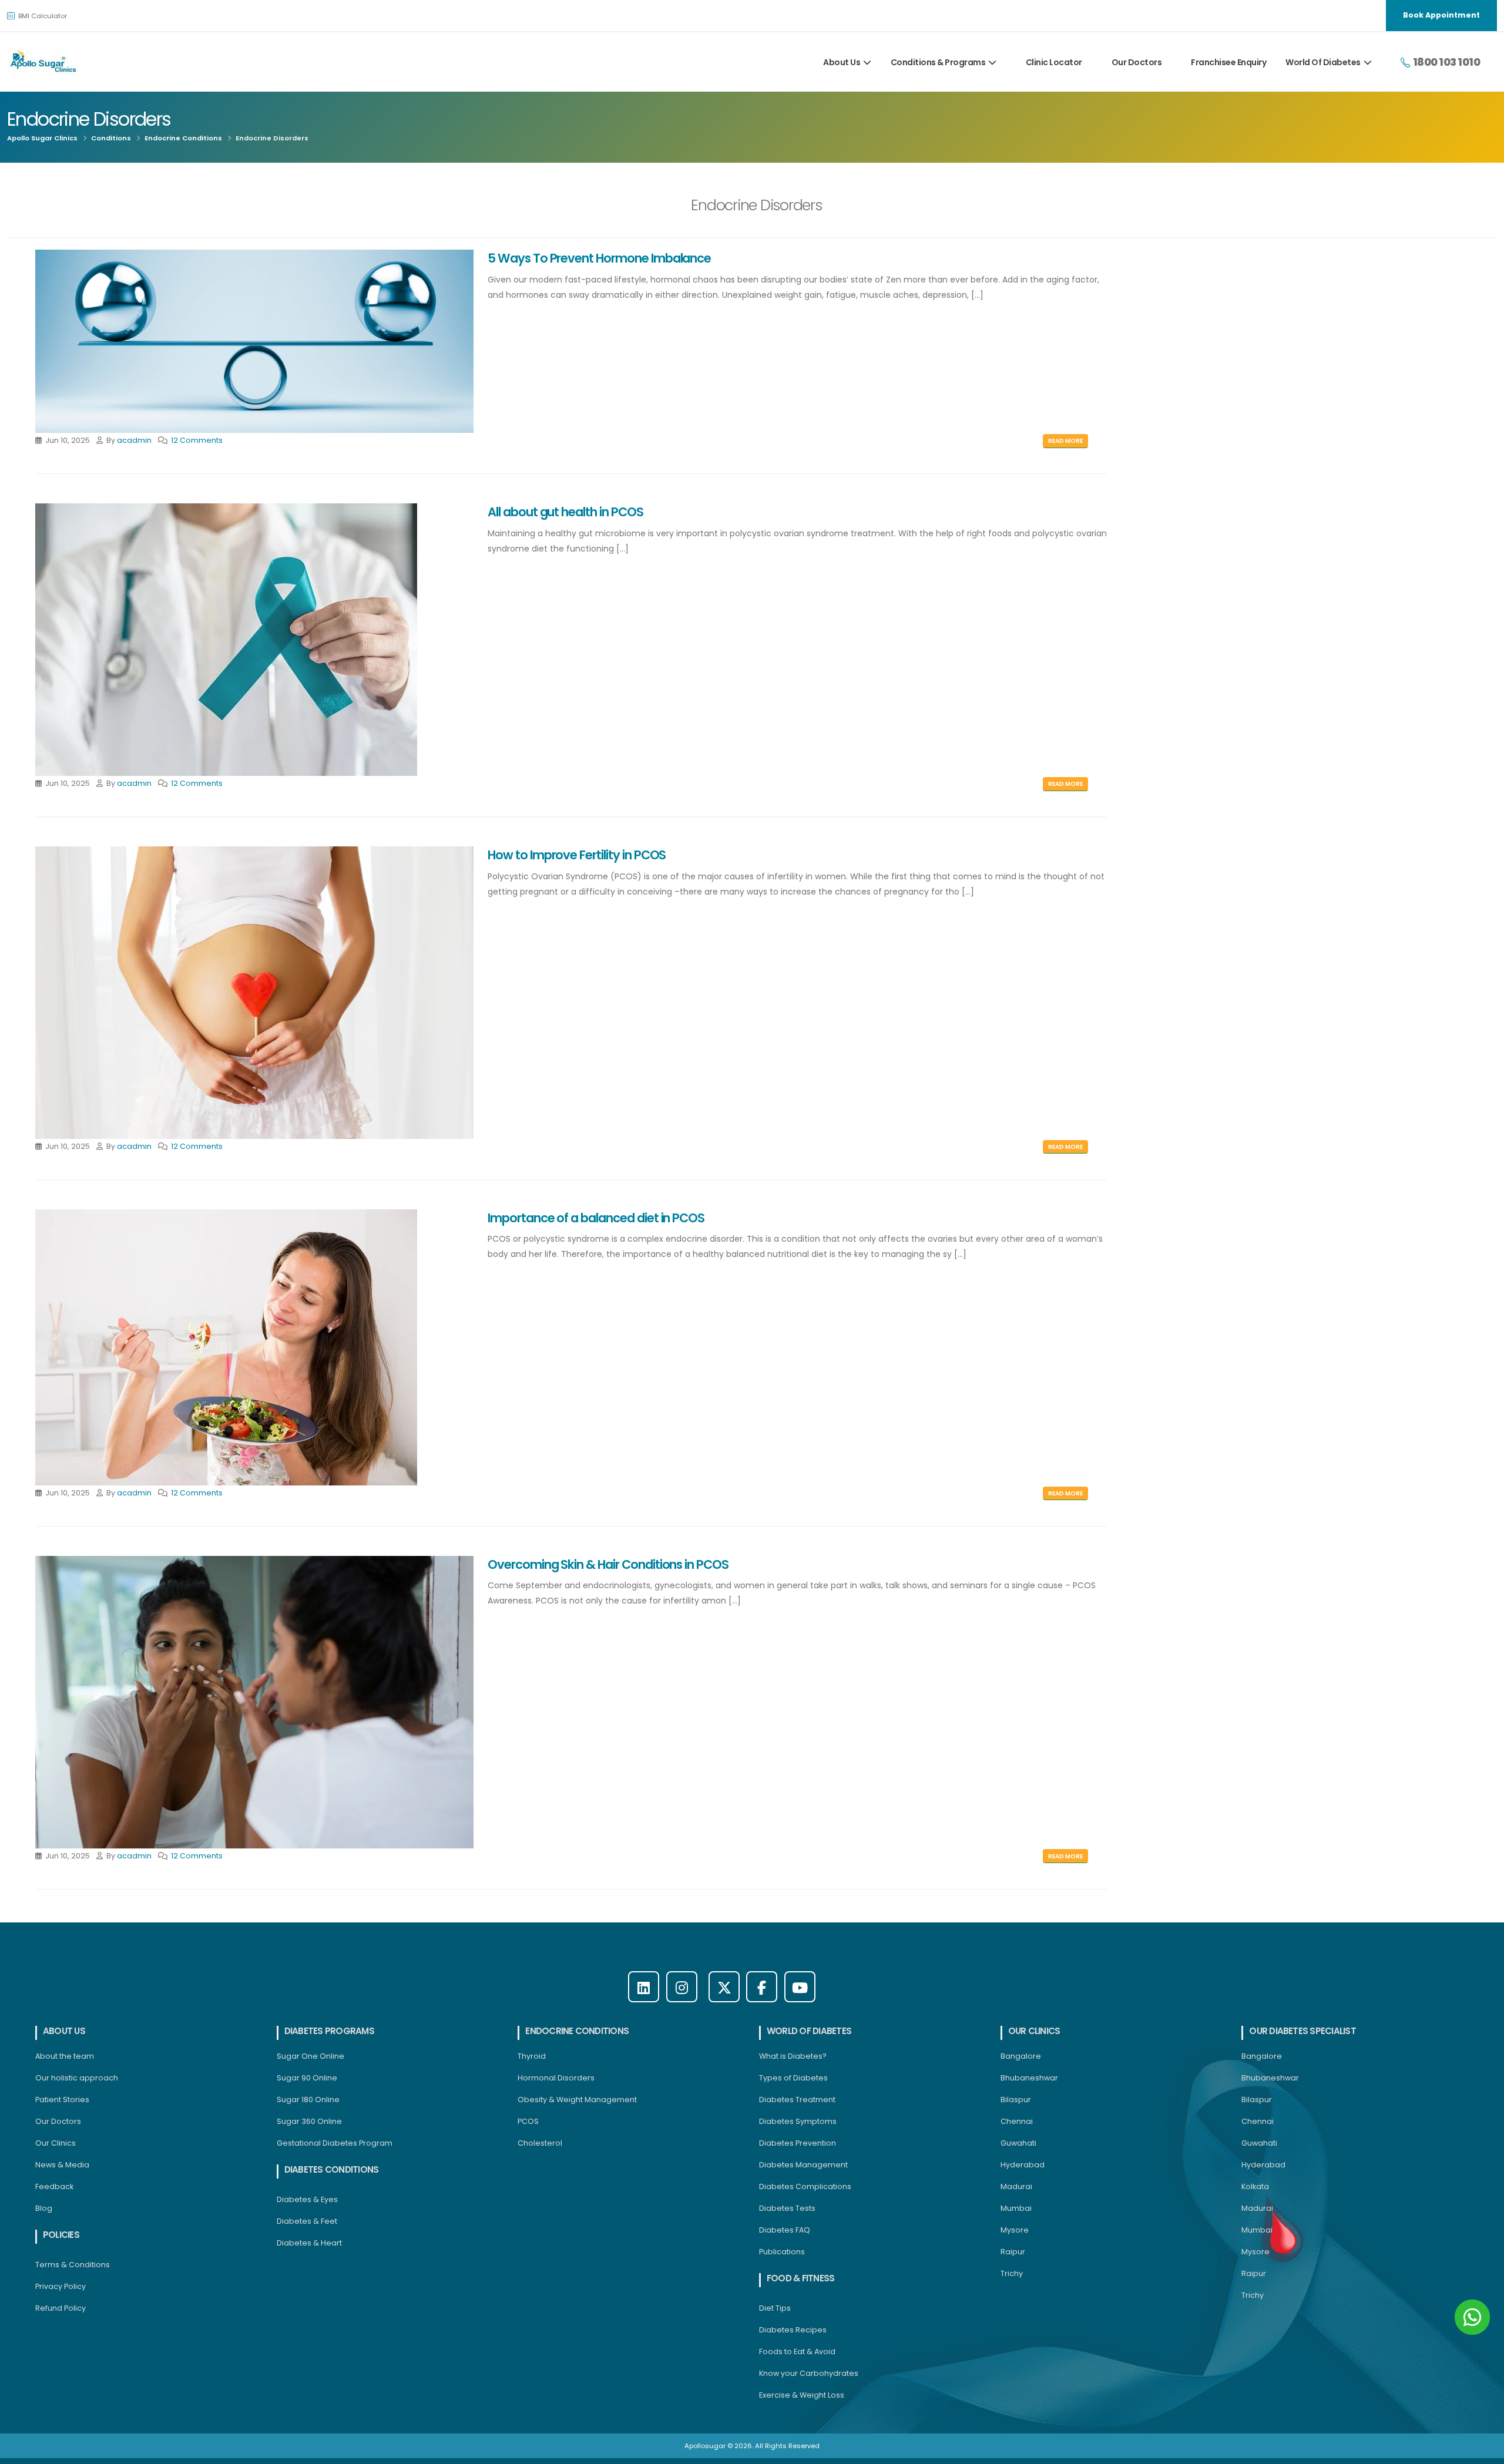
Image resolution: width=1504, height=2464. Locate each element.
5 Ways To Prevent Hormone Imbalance (599, 258)
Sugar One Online (310, 2056)
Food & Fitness (800, 2278)
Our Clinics (56, 2143)
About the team (65, 2056)
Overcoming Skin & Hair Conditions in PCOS (608, 1564)
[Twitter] (724, 1987)
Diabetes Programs (329, 2031)
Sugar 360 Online (309, 2121)
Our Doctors (1137, 62)
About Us (842, 62)
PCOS (528, 2121)
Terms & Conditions (73, 2265)
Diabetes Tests (787, 2208)
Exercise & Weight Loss (802, 2395)
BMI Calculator (42, 16)
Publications (782, 2252)
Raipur (1013, 2252)
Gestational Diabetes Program (335, 2143)
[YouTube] (800, 1987)
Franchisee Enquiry (1228, 62)
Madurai (1016, 2186)
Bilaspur (1016, 2100)
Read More (1065, 441)
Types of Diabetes (793, 2078)
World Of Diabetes (1323, 62)
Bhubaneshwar (1029, 2078)
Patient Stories (62, 2100)
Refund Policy (61, 2308)
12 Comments (197, 440)
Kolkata (1255, 2186)
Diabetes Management (803, 2165)
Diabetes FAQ (785, 2230)
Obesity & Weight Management (577, 2100)
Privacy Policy (61, 2286)
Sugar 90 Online (307, 2078)
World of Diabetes (809, 2031)
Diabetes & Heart (309, 2243)
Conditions (111, 138)
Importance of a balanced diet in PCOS (596, 1218)
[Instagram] (682, 1987)
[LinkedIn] (644, 1987)
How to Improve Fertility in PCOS (577, 855)
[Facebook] (762, 1987)
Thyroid (532, 2056)
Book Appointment (1441, 15)
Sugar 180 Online (308, 2100)
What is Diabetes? (793, 2056)
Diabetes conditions (332, 2169)
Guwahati (1018, 2143)
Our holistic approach (77, 2078)
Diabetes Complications (805, 2186)
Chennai (1017, 2121)
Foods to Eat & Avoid (797, 2352)
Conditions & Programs (938, 62)
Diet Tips (775, 2308)
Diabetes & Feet (307, 2221)
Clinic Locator (1054, 62)
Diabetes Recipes (793, 2330)
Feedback (54, 2186)
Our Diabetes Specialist (1302, 2031)
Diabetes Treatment (797, 2100)
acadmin (134, 440)
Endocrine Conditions (183, 138)
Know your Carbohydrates (809, 2373)
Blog (44, 2208)
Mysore (1015, 2230)
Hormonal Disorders (556, 2078)
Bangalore (1021, 2056)
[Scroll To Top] (1483, 2451)
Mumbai (1016, 2208)
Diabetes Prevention (798, 2143)
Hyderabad (1023, 2165)
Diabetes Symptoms (798, 2121)
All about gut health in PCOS (565, 512)
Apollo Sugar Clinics (42, 138)
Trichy (1012, 2273)
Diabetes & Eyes (307, 2199)
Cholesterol (540, 2143)
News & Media (62, 2165)
